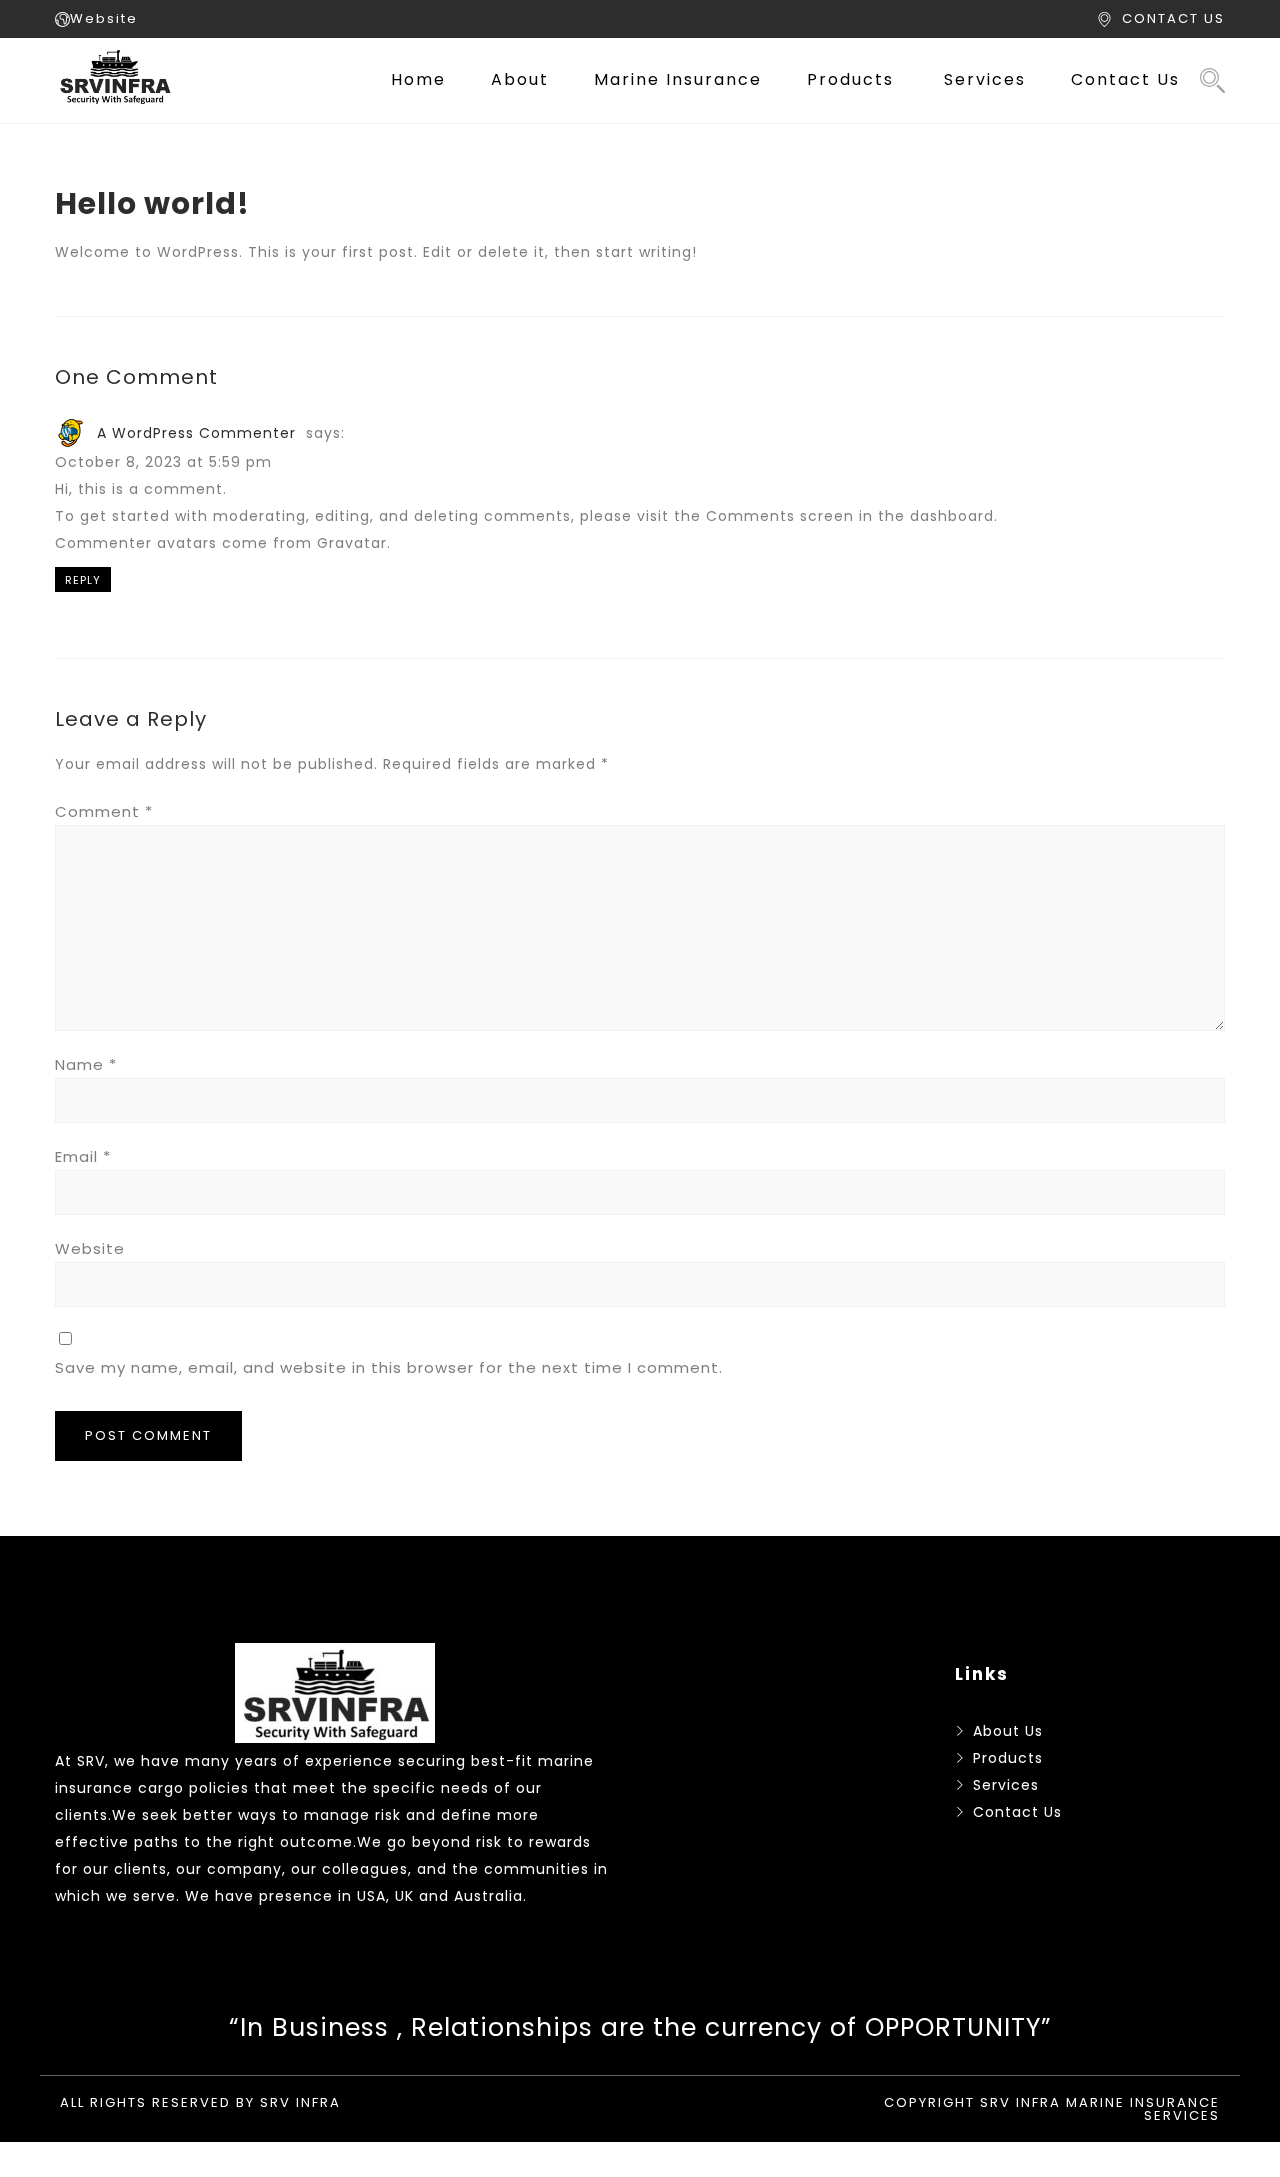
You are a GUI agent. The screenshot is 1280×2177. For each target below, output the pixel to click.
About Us (1008, 1731)
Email (83, 1156)
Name (86, 1064)
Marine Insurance (678, 79)
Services (985, 79)
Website (104, 18)
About (520, 79)
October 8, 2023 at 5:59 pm (163, 462)
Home (418, 79)
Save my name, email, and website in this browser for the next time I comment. (389, 1367)
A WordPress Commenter (196, 433)
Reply (83, 580)
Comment (104, 811)
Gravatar (352, 543)
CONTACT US (1173, 18)
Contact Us (1125, 79)
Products (850, 79)
